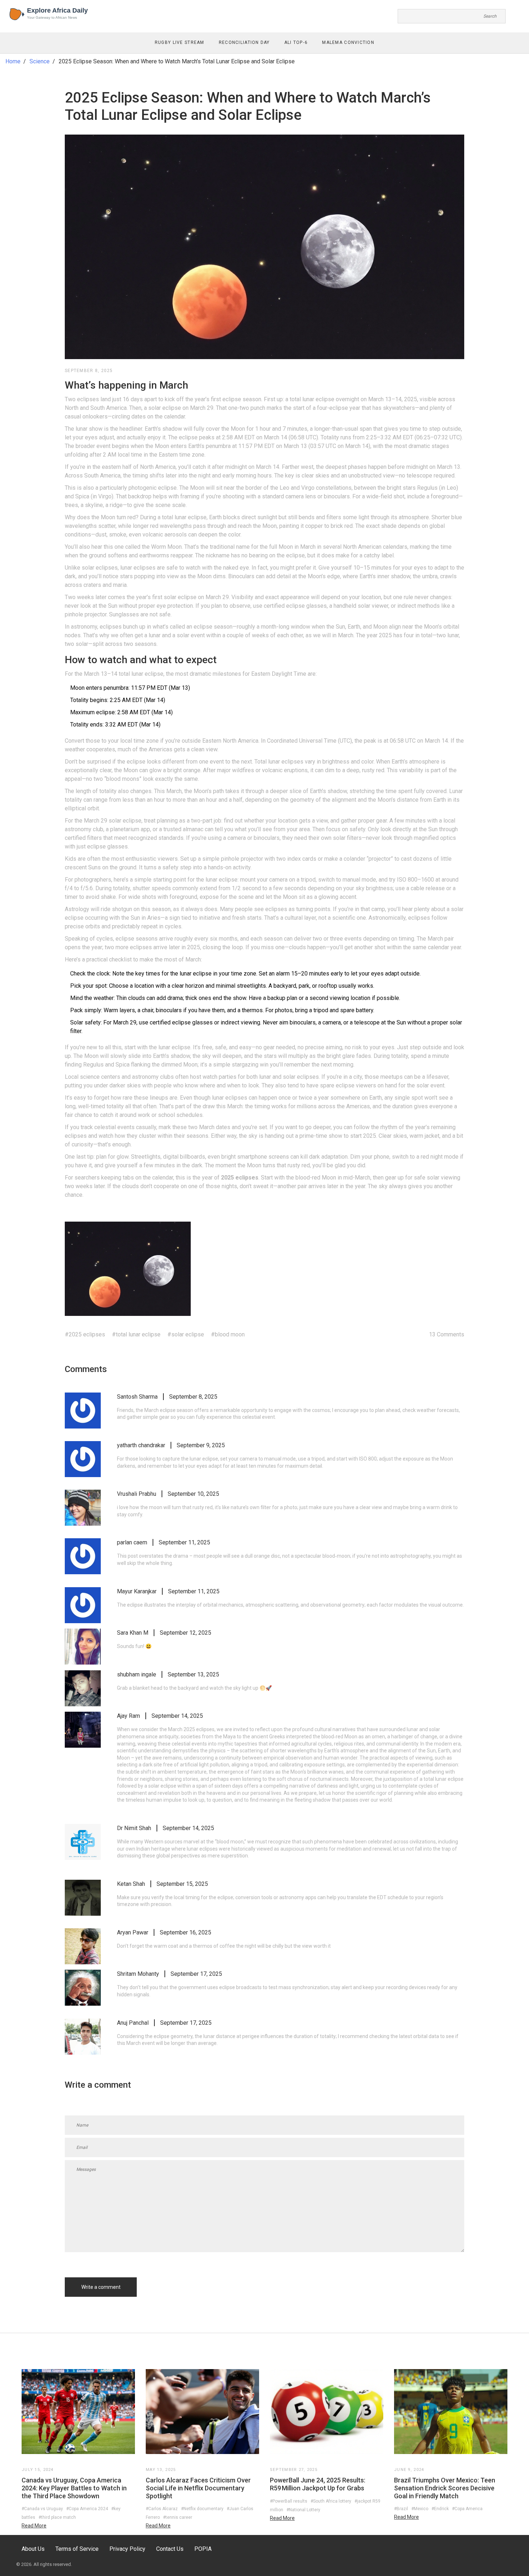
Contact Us (170, 2549)
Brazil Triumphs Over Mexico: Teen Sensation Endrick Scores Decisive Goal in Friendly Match (445, 2488)
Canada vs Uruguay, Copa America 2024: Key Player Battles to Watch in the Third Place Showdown (74, 2488)
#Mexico (420, 2509)
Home (13, 61)
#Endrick (440, 2509)
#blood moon (228, 1334)
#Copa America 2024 (87, 2509)
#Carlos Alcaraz (162, 2509)
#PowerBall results (289, 2501)
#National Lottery (303, 2510)
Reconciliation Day (244, 42)
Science (40, 61)
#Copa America (467, 2509)
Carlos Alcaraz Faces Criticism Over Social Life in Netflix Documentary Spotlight (198, 2488)
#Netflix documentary (202, 2509)
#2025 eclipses (85, 1334)
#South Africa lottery (331, 2501)
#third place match (57, 2517)
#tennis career (178, 2517)
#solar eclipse (186, 1334)
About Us (33, 2549)
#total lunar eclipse (136, 1334)
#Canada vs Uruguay (42, 2509)
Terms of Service (77, 2549)
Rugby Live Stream (180, 42)
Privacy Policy (127, 2549)
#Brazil (401, 2509)
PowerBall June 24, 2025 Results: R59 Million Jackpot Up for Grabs (318, 2484)
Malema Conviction (348, 42)
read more (34, 2526)
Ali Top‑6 (296, 42)
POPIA (203, 2549)
